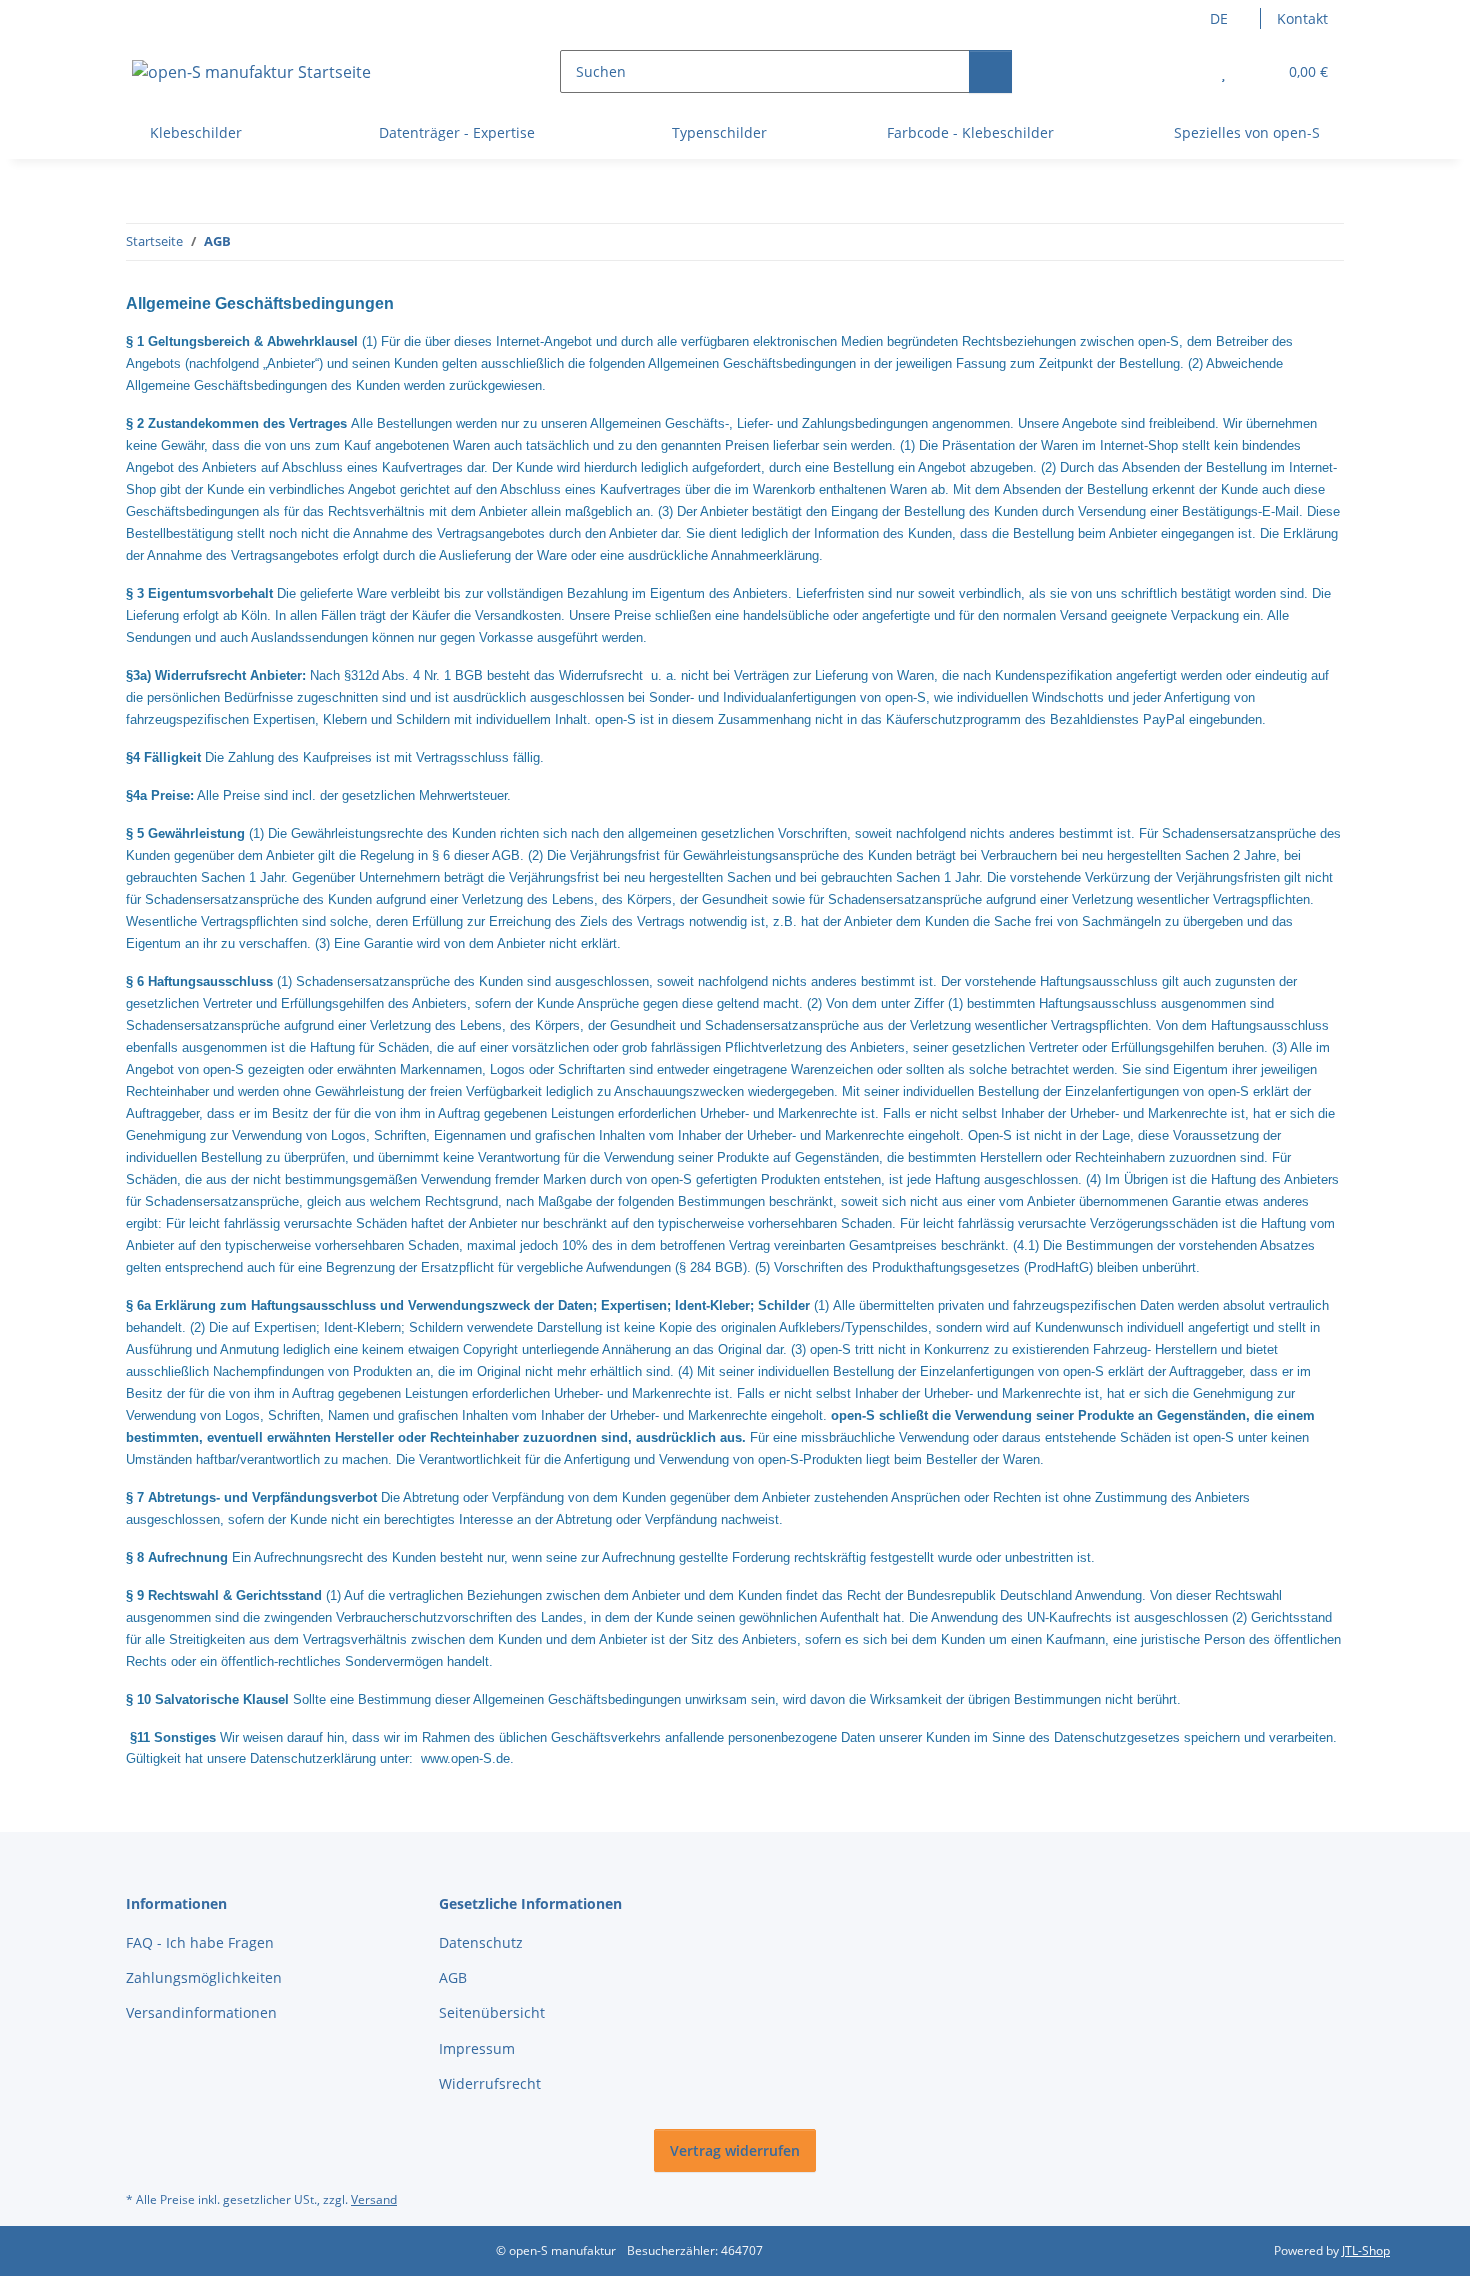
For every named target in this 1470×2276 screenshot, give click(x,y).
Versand (374, 2199)
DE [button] (1219, 18)
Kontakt (1302, 18)
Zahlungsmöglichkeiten (204, 1977)
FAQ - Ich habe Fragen (200, 1942)
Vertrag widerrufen (735, 2150)
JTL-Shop (1366, 2250)
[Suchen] (990, 71)
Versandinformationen (201, 2012)
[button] (1183, 71)
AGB (453, 1977)
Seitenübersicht (492, 2012)
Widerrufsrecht (490, 2083)
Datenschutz (481, 1942)
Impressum (477, 2048)
